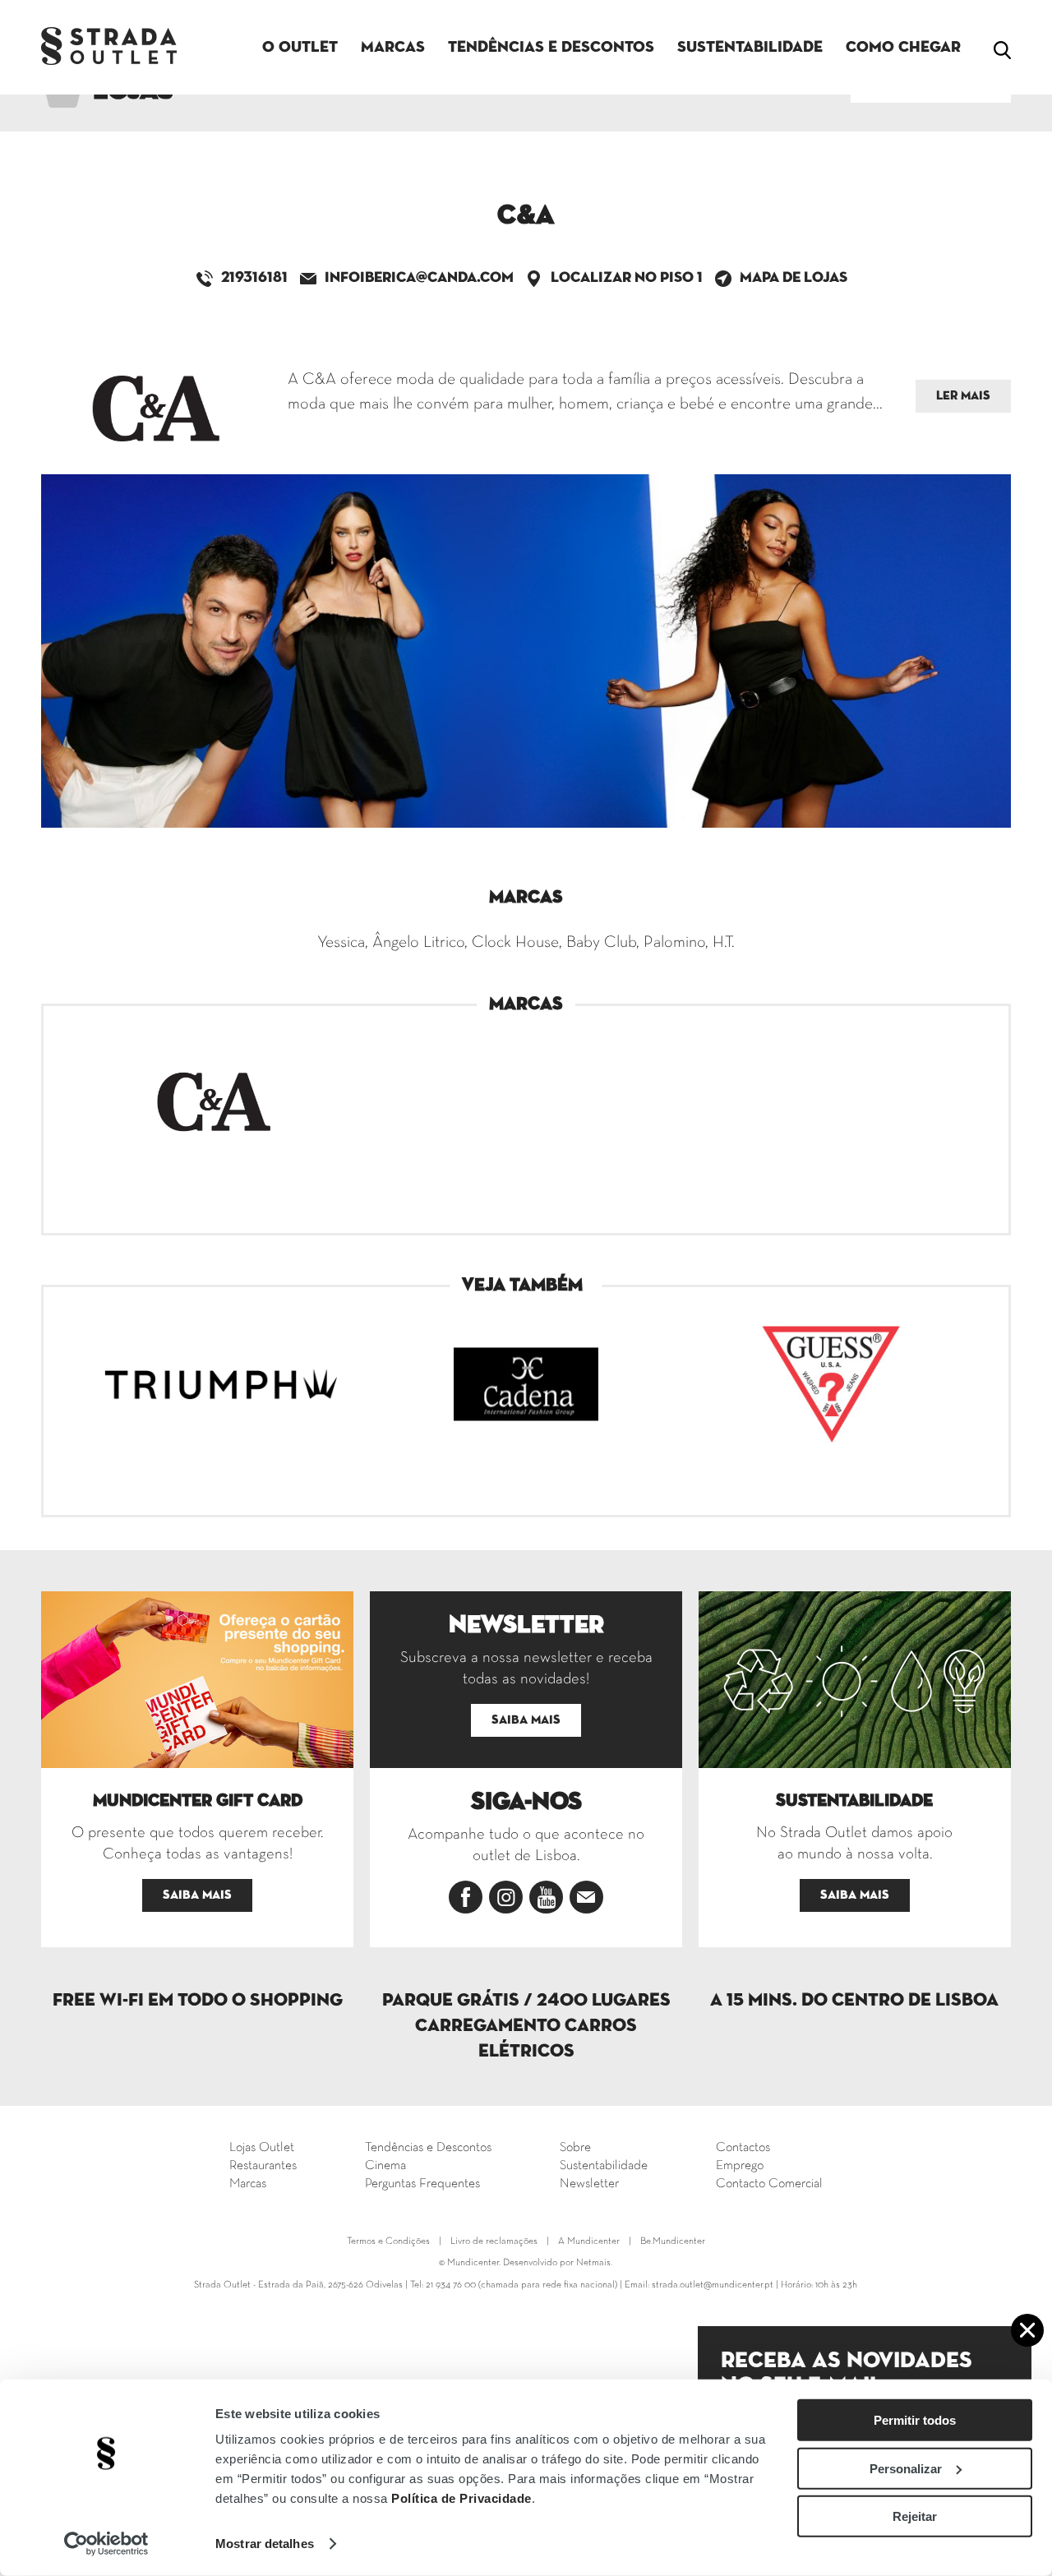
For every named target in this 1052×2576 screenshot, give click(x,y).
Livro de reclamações (494, 2241)
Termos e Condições (388, 2241)
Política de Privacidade (461, 2498)
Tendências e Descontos (551, 47)
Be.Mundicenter (673, 2241)
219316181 (254, 278)
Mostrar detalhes (265, 2544)
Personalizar (906, 2468)
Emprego (740, 2166)
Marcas (393, 47)
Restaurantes (263, 2166)
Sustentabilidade (750, 47)
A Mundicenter (589, 2241)
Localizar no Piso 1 (627, 278)
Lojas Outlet (262, 2148)
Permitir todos (915, 2420)
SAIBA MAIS (197, 1895)
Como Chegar (903, 47)
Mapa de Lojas (794, 278)
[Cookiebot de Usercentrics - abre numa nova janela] (106, 2544)
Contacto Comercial (769, 2184)
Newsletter (589, 2184)
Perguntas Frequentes (422, 2184)
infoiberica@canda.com (419, 278)
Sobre (575, 2148)
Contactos (743, 2148)
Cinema (385, 2166)
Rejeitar (915, 2516)
